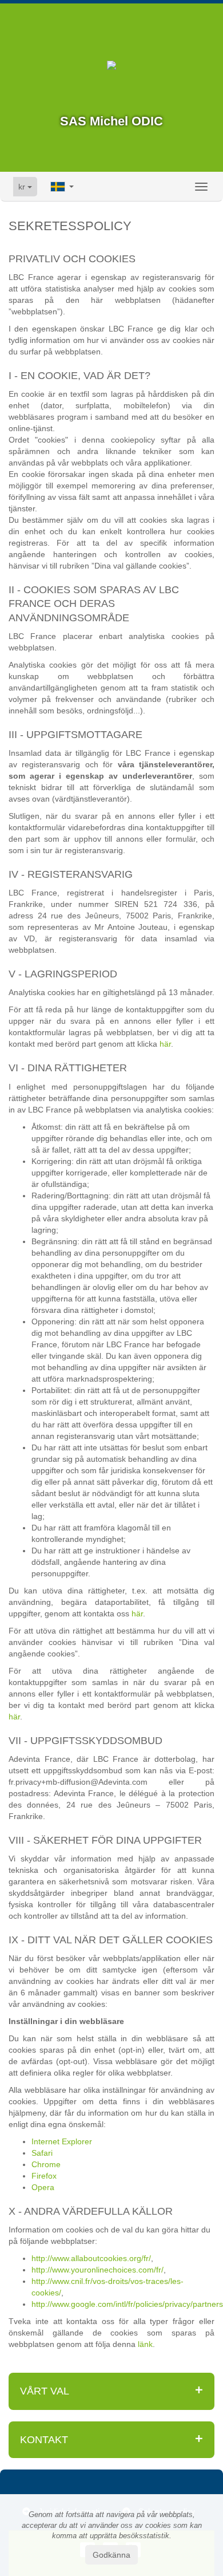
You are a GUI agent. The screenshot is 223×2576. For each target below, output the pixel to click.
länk (145, 2344)
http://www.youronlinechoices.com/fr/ (97, 2270)
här (165, 1044)
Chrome (46, 2164)
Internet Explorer (62, 2141)
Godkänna (111, 2555)
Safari (42, 2153)
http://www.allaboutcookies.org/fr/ (91, 2258)
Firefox (44, 2176)
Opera (43, 2187)
